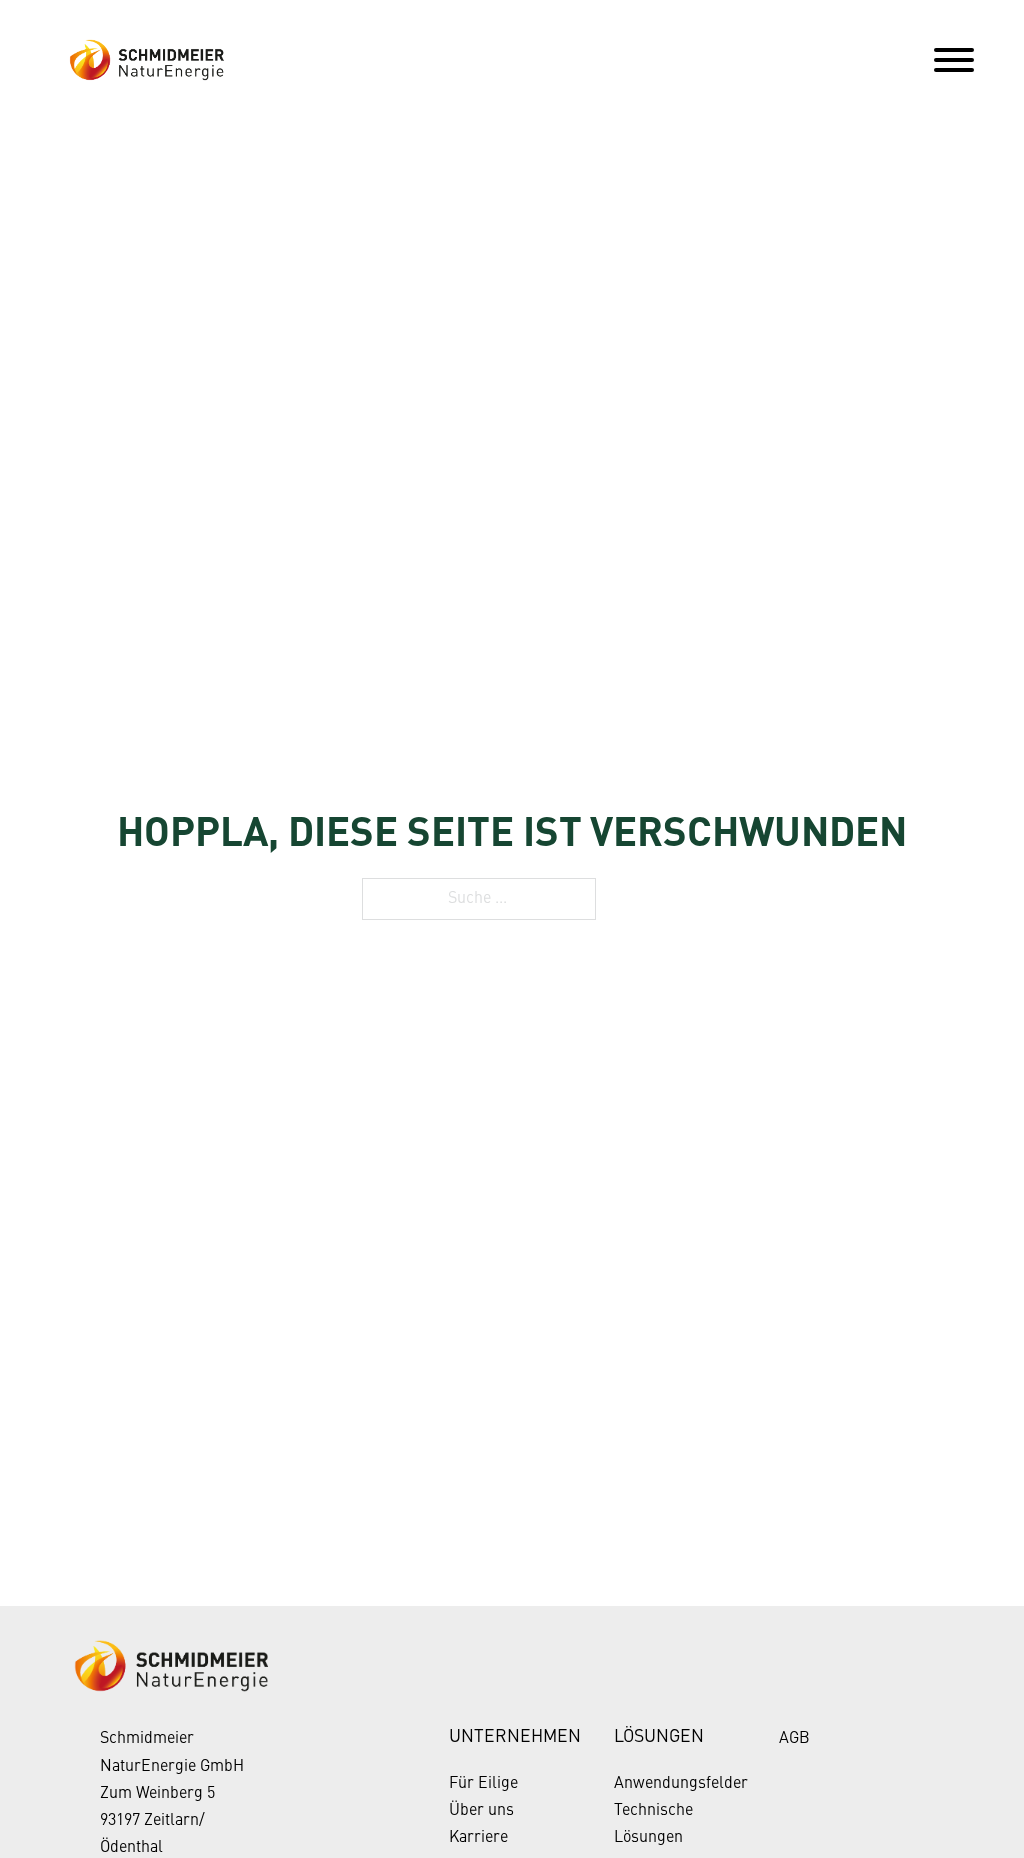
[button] (44, 1814)
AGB (794, 1739)
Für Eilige (483, 1784)
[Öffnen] (954, 60)
